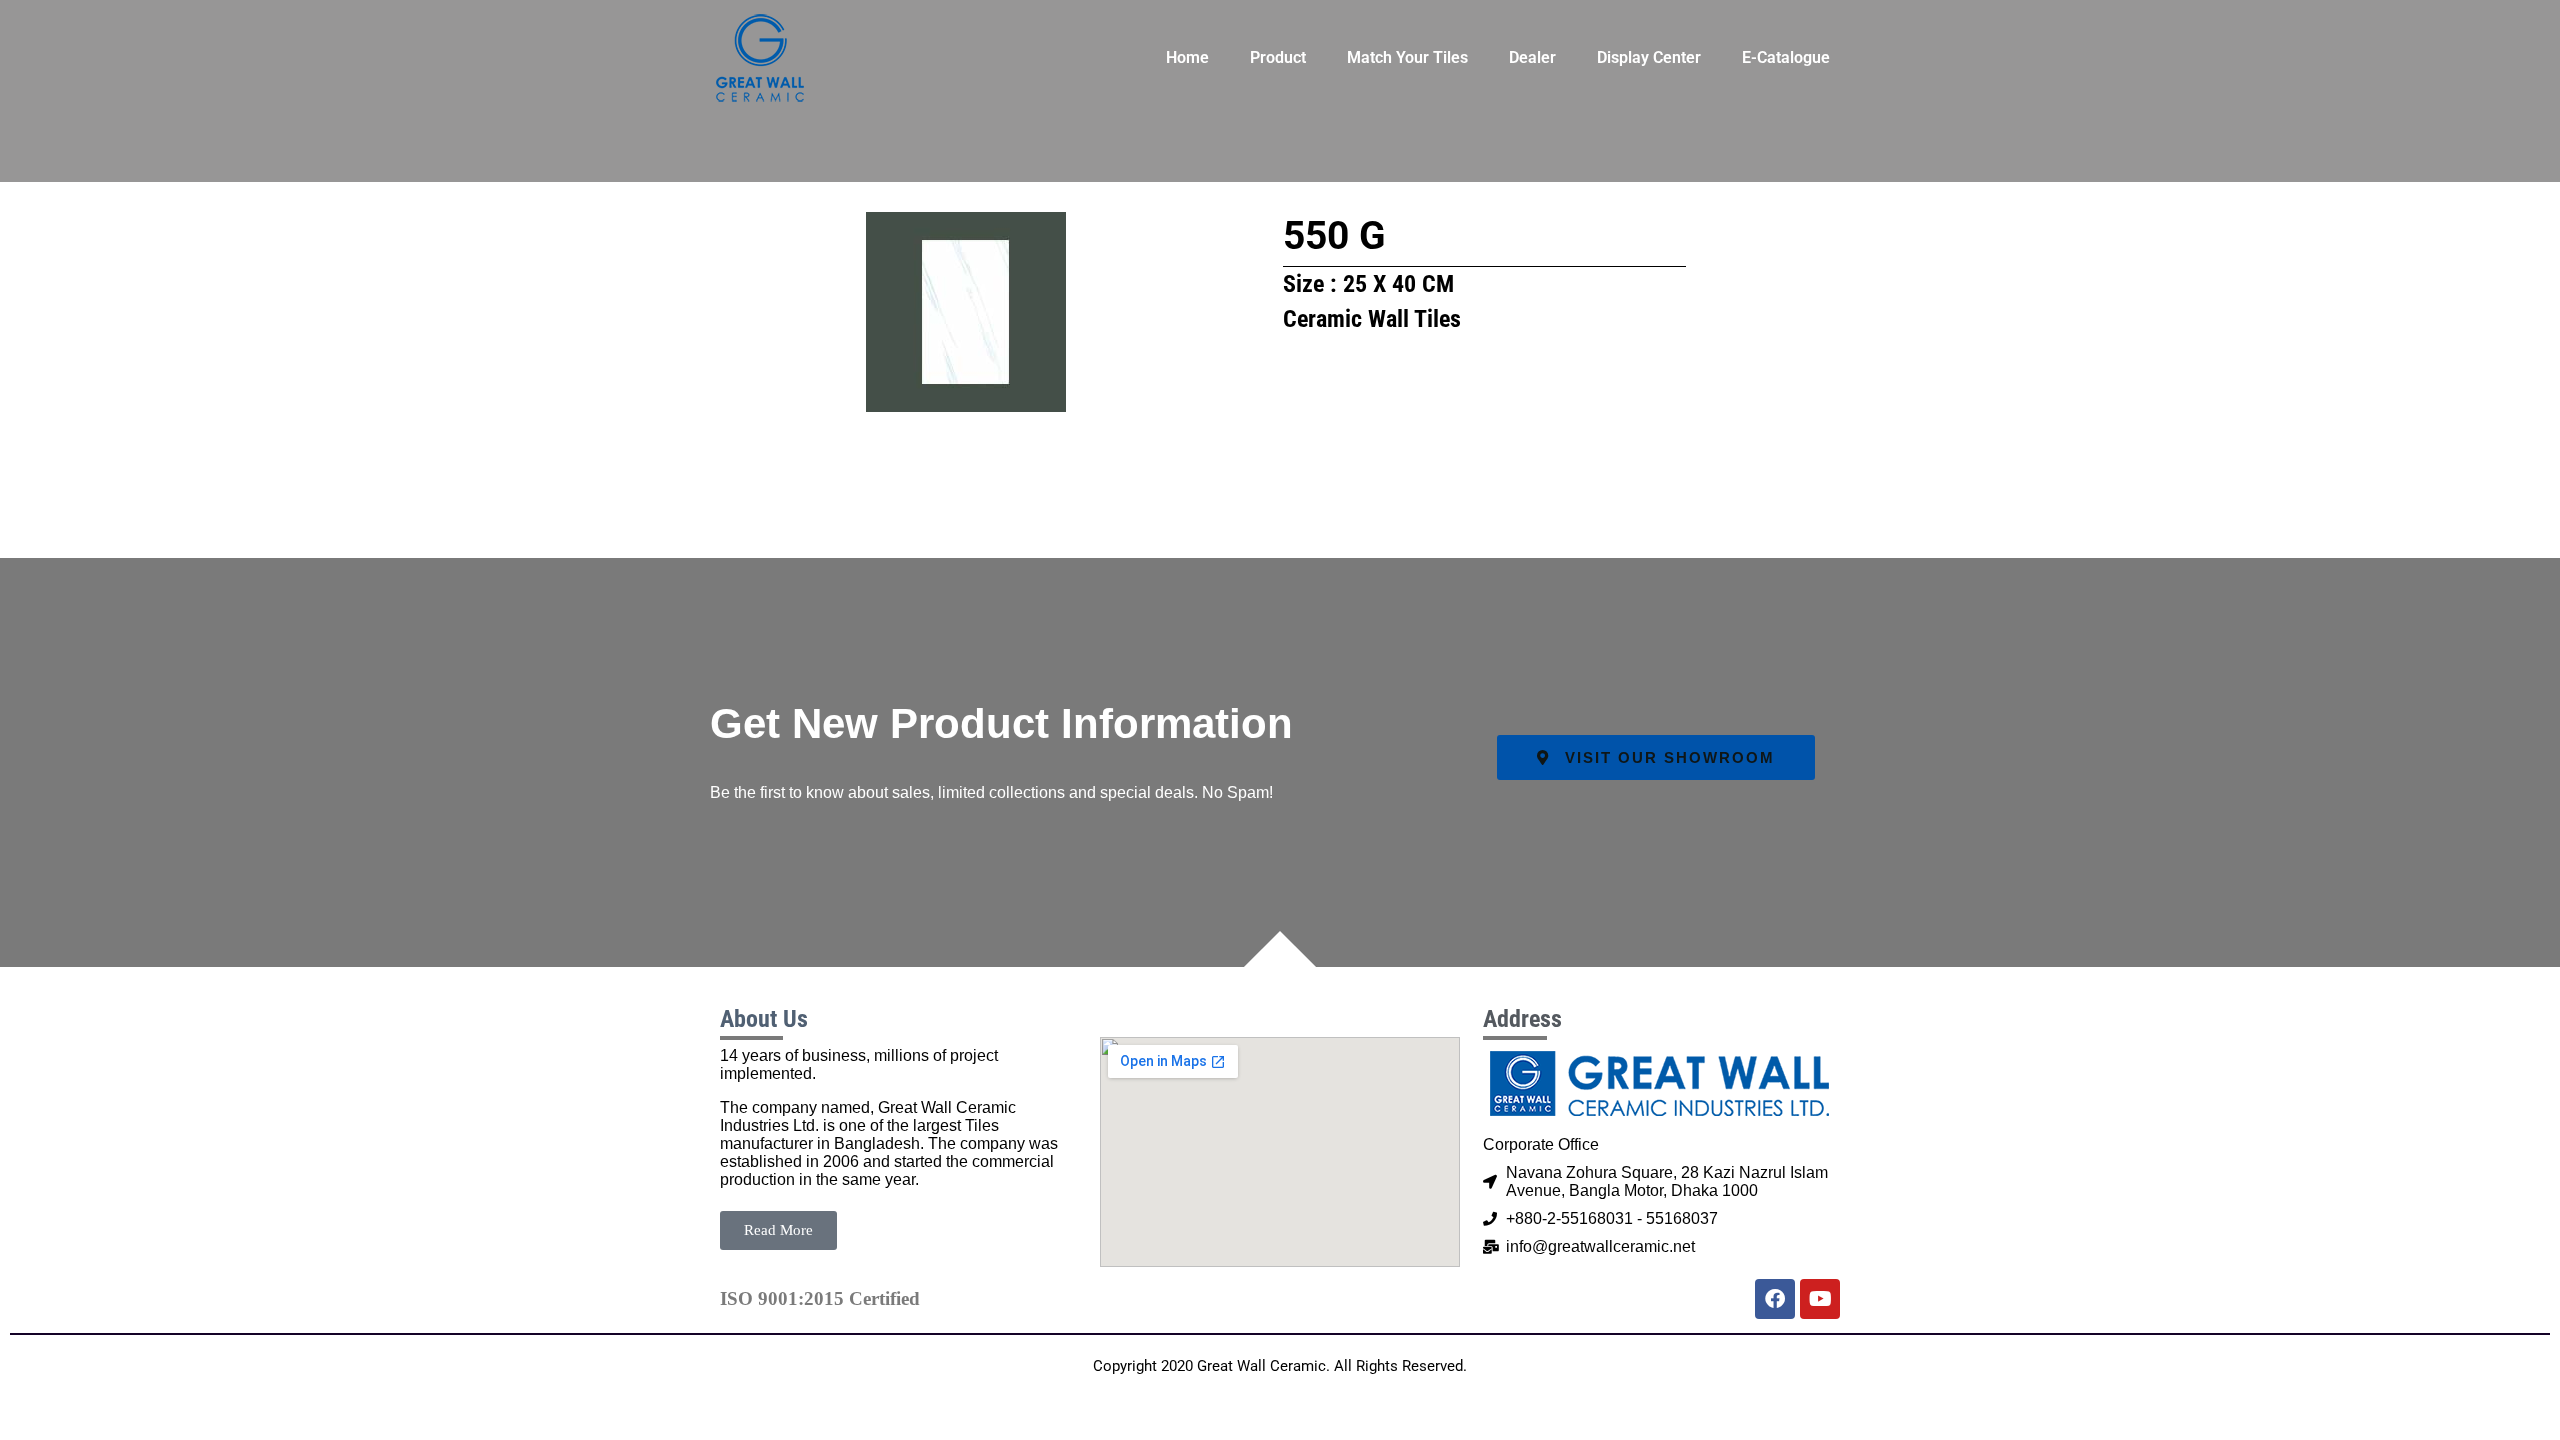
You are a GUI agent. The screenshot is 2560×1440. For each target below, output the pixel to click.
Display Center (1649, 57)
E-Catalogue (1786, 57)
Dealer (1532, 57)
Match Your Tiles (1407, 57)
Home (1187, 57)
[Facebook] (1775, 1299)
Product (1278, 57)
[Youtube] (1820, 1299)
